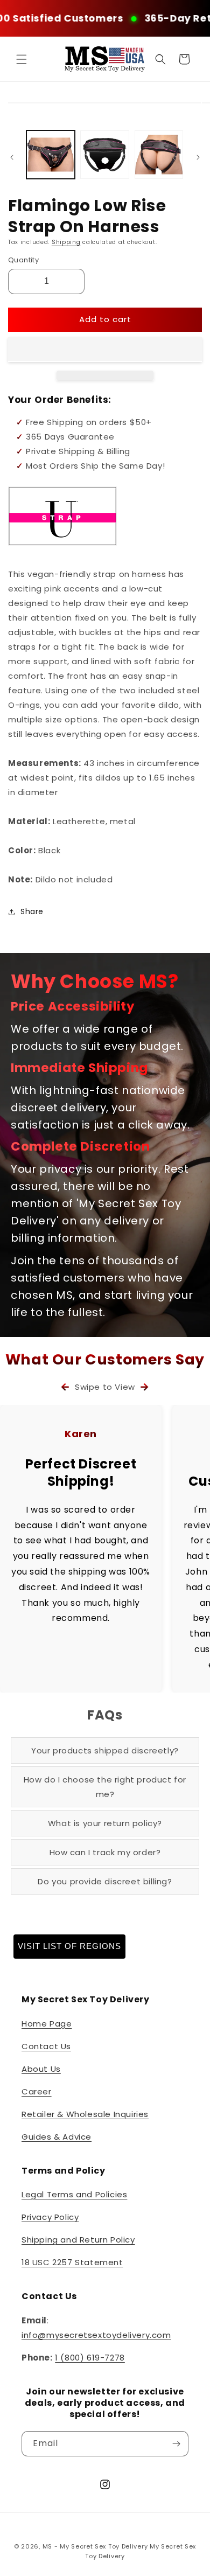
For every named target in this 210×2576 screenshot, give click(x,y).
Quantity (23, 260)
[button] (105, 350)
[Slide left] (12, 157)
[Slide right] (198, 157)
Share (32, 911)
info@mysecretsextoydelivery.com (96, 2335)
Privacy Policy (50, 2217)
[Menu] (22, 59)
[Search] (160, 59)
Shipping (66, 242)
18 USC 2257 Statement (72, 2262)
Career (37, 2091)
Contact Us (46, 2046)
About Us (41, 2069)
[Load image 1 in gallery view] (51, 155)
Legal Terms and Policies (74, 2194)
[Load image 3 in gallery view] (159, 155)
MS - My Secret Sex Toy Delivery (95, 2546)
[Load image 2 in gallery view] (104, 155)
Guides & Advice (57, 2137)
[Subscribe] (176, 2444)
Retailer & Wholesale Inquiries (85, 2114)
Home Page (47, 2024)
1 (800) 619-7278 (90, 2358)
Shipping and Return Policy (78, 2240)
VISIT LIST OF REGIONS (69, 1946)
